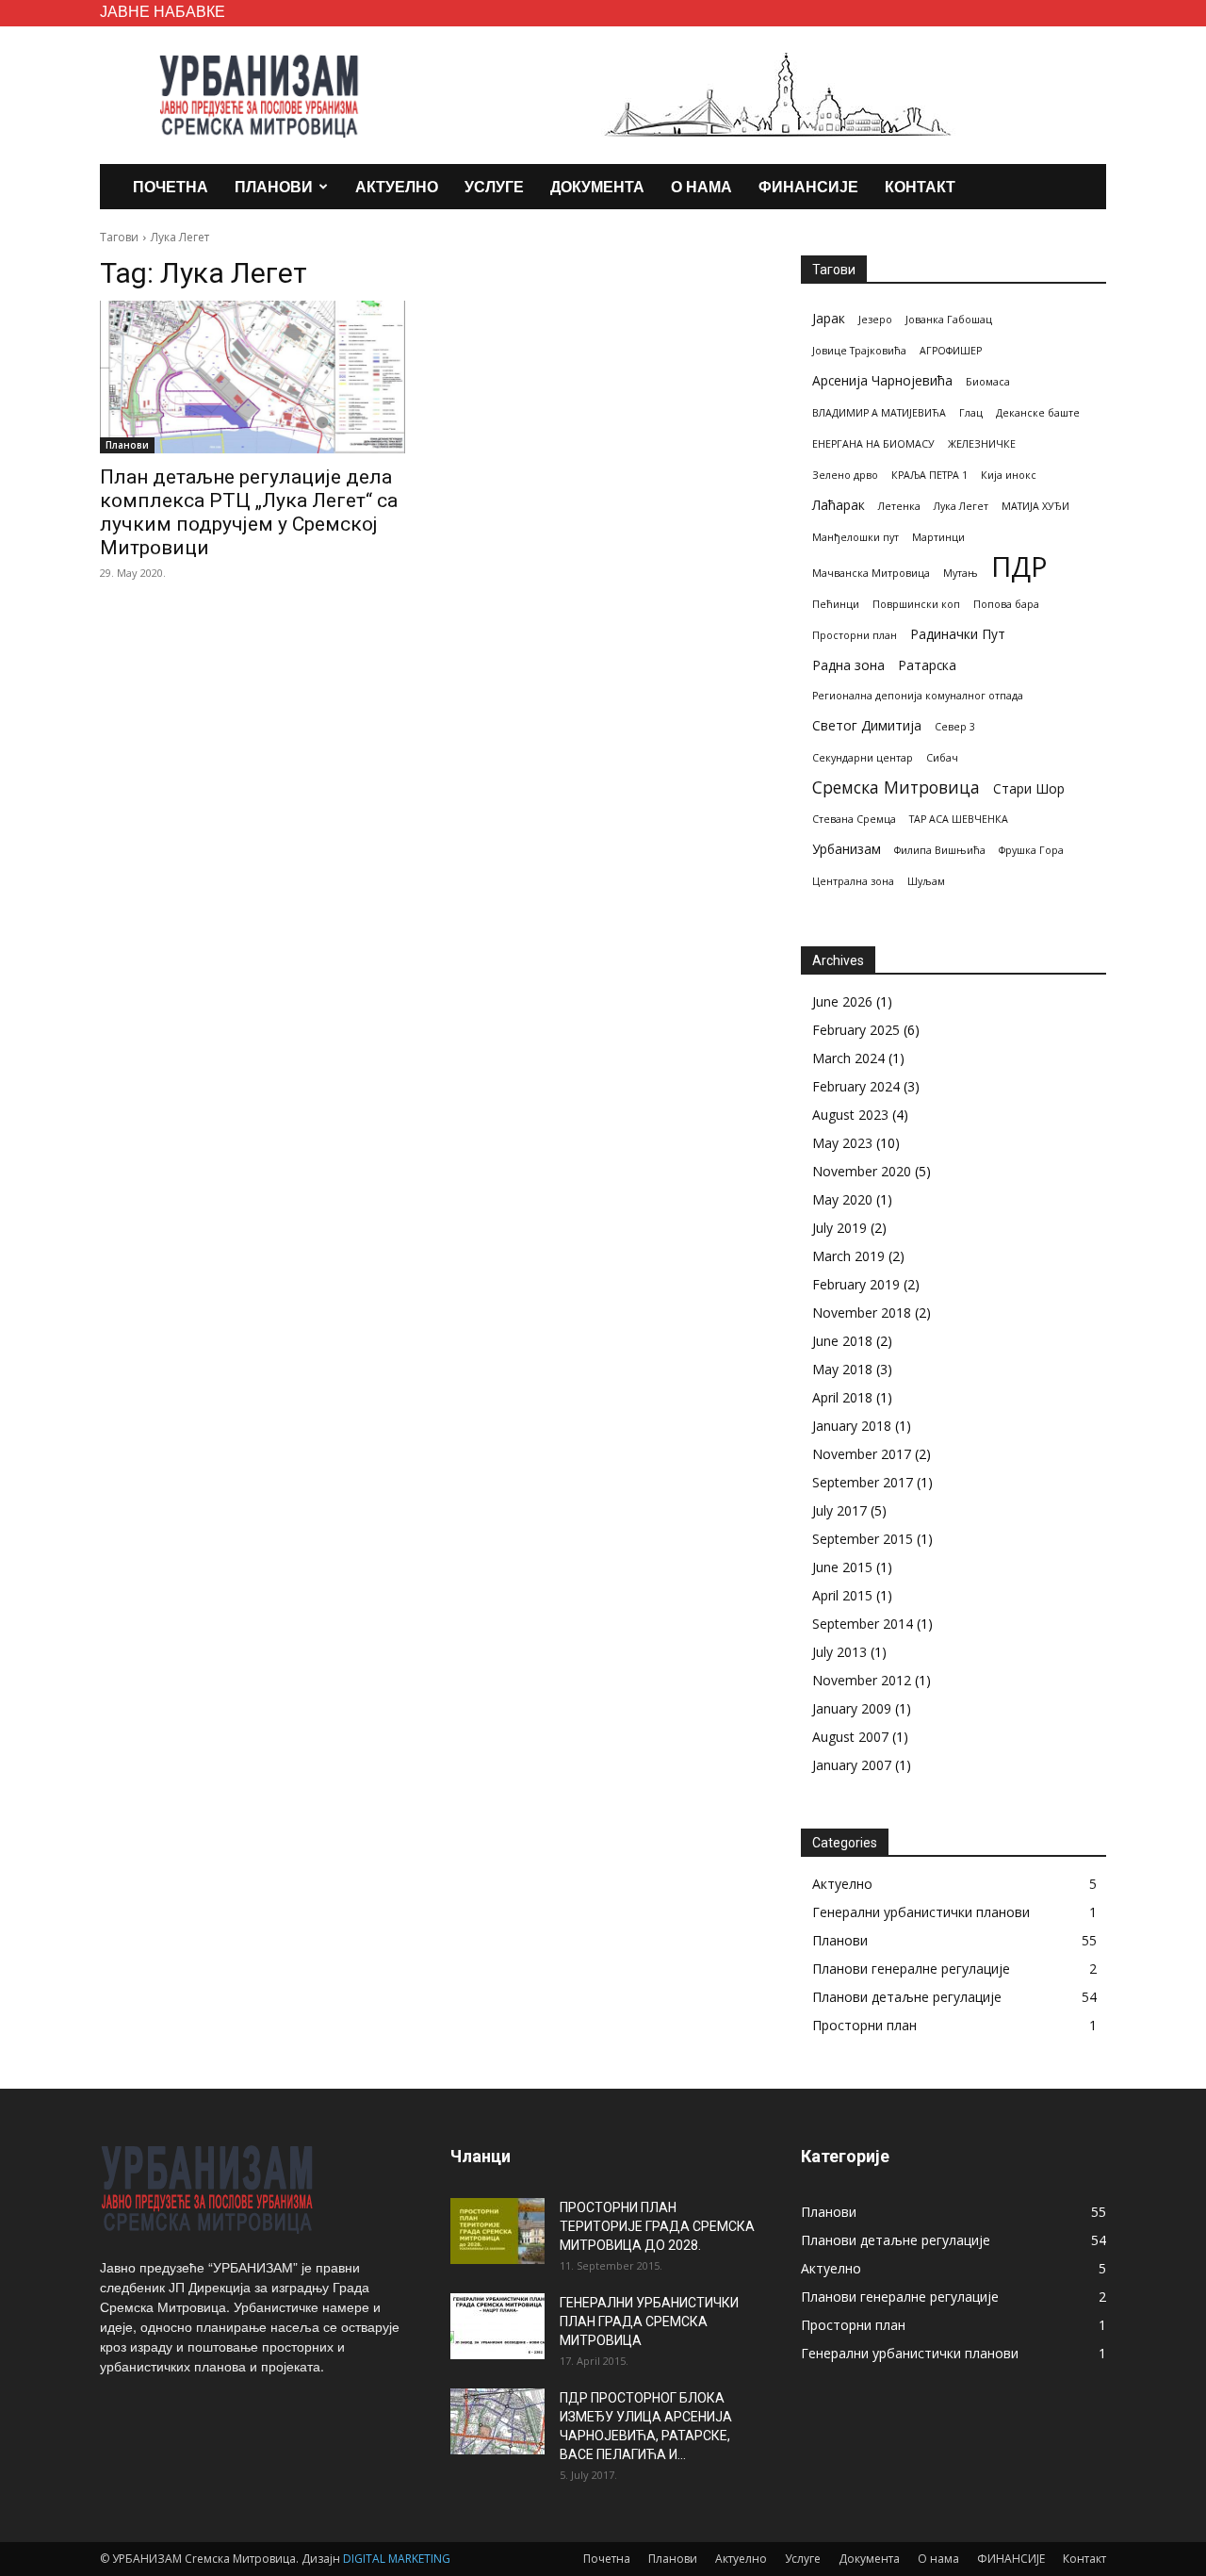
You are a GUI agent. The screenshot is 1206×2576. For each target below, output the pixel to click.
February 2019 (856, 1284)
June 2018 (842, 1341)
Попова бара (1006, 604)
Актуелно (397, 186)
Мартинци (938, 537)
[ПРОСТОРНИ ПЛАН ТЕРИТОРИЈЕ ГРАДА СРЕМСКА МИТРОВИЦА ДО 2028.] (497, 2231)
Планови (274, 186)
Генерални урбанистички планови (921, 1912)
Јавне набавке (163, 11)
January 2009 (852, 1708)
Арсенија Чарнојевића (882, 380)
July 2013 (839, 1652)
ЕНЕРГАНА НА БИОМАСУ (873, 444)
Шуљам (926, 881)
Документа (597, 186)
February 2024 (856, 1086)
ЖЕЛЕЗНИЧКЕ (982, 444)
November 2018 (862, 1313)
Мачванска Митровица (871, 573)
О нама (701, 186)
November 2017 (862, 1454)
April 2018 (842, 1397)
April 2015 (842, 1595)
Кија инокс (1009, 475)
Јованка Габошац (949, 320)
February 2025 (856, 1030)
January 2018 (852, 1426)
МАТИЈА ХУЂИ (1035, 506)
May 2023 (842, 1143)
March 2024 (848, 1058)
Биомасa (988, 382)
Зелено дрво (845, 475)
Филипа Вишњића (940, 850)
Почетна (171, 186)
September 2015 (863, 1539)
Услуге (494, 186)
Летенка (899, 506)
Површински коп (916, 604)
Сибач (942, 758)
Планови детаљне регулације (907, 1997)
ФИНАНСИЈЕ (808, 186)
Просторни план (855, 635)
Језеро (875, 320)
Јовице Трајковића (859, 351)
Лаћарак (839, 505)
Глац (971, 413)
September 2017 (863, 1482)
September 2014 (863, 1624)
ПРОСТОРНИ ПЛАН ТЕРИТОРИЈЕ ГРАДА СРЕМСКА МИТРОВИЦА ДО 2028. (657, 2226)
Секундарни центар (863, 758)
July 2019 (839, 1228)
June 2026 (842, 1001)
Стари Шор (1029, 788)
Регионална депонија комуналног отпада (918, 696)
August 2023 (850, 1115)
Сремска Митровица (896, 788)
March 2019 (848, 1256)
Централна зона (853, 881)
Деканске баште (1038, 413)
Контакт (920, 186)
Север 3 (955, 727)
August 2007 (850, 1737)
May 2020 (842, 1199)
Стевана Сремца (854, 819)
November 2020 (862, 1171)
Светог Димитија (867, 725)
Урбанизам (847, 849)
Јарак (829, 318)
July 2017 (839, 1510)
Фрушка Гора (1031, 850)
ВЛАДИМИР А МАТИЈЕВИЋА (879, 413)
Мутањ (961, 573)
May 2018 (842, 1369)
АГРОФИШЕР (951, 351)
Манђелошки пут (856, 537)
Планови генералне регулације (911, 1969)
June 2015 (842, 1567)
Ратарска (927, 665)
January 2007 (852, 1765)
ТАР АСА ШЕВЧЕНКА (959, 819)
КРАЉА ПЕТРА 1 (929, 475)
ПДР (1019, 567)
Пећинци (836, 604)
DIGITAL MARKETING (397, 2559)
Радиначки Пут (958, 634)
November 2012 (862, 1680)
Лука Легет (961, 506)
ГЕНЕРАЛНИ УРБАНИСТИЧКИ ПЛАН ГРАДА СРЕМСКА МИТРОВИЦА (649, 2322)
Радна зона (848, 665)
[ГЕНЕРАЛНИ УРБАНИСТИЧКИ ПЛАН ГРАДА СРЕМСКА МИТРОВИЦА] (497, 2326)
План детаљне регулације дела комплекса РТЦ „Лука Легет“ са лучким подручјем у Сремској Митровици (249, 512)
